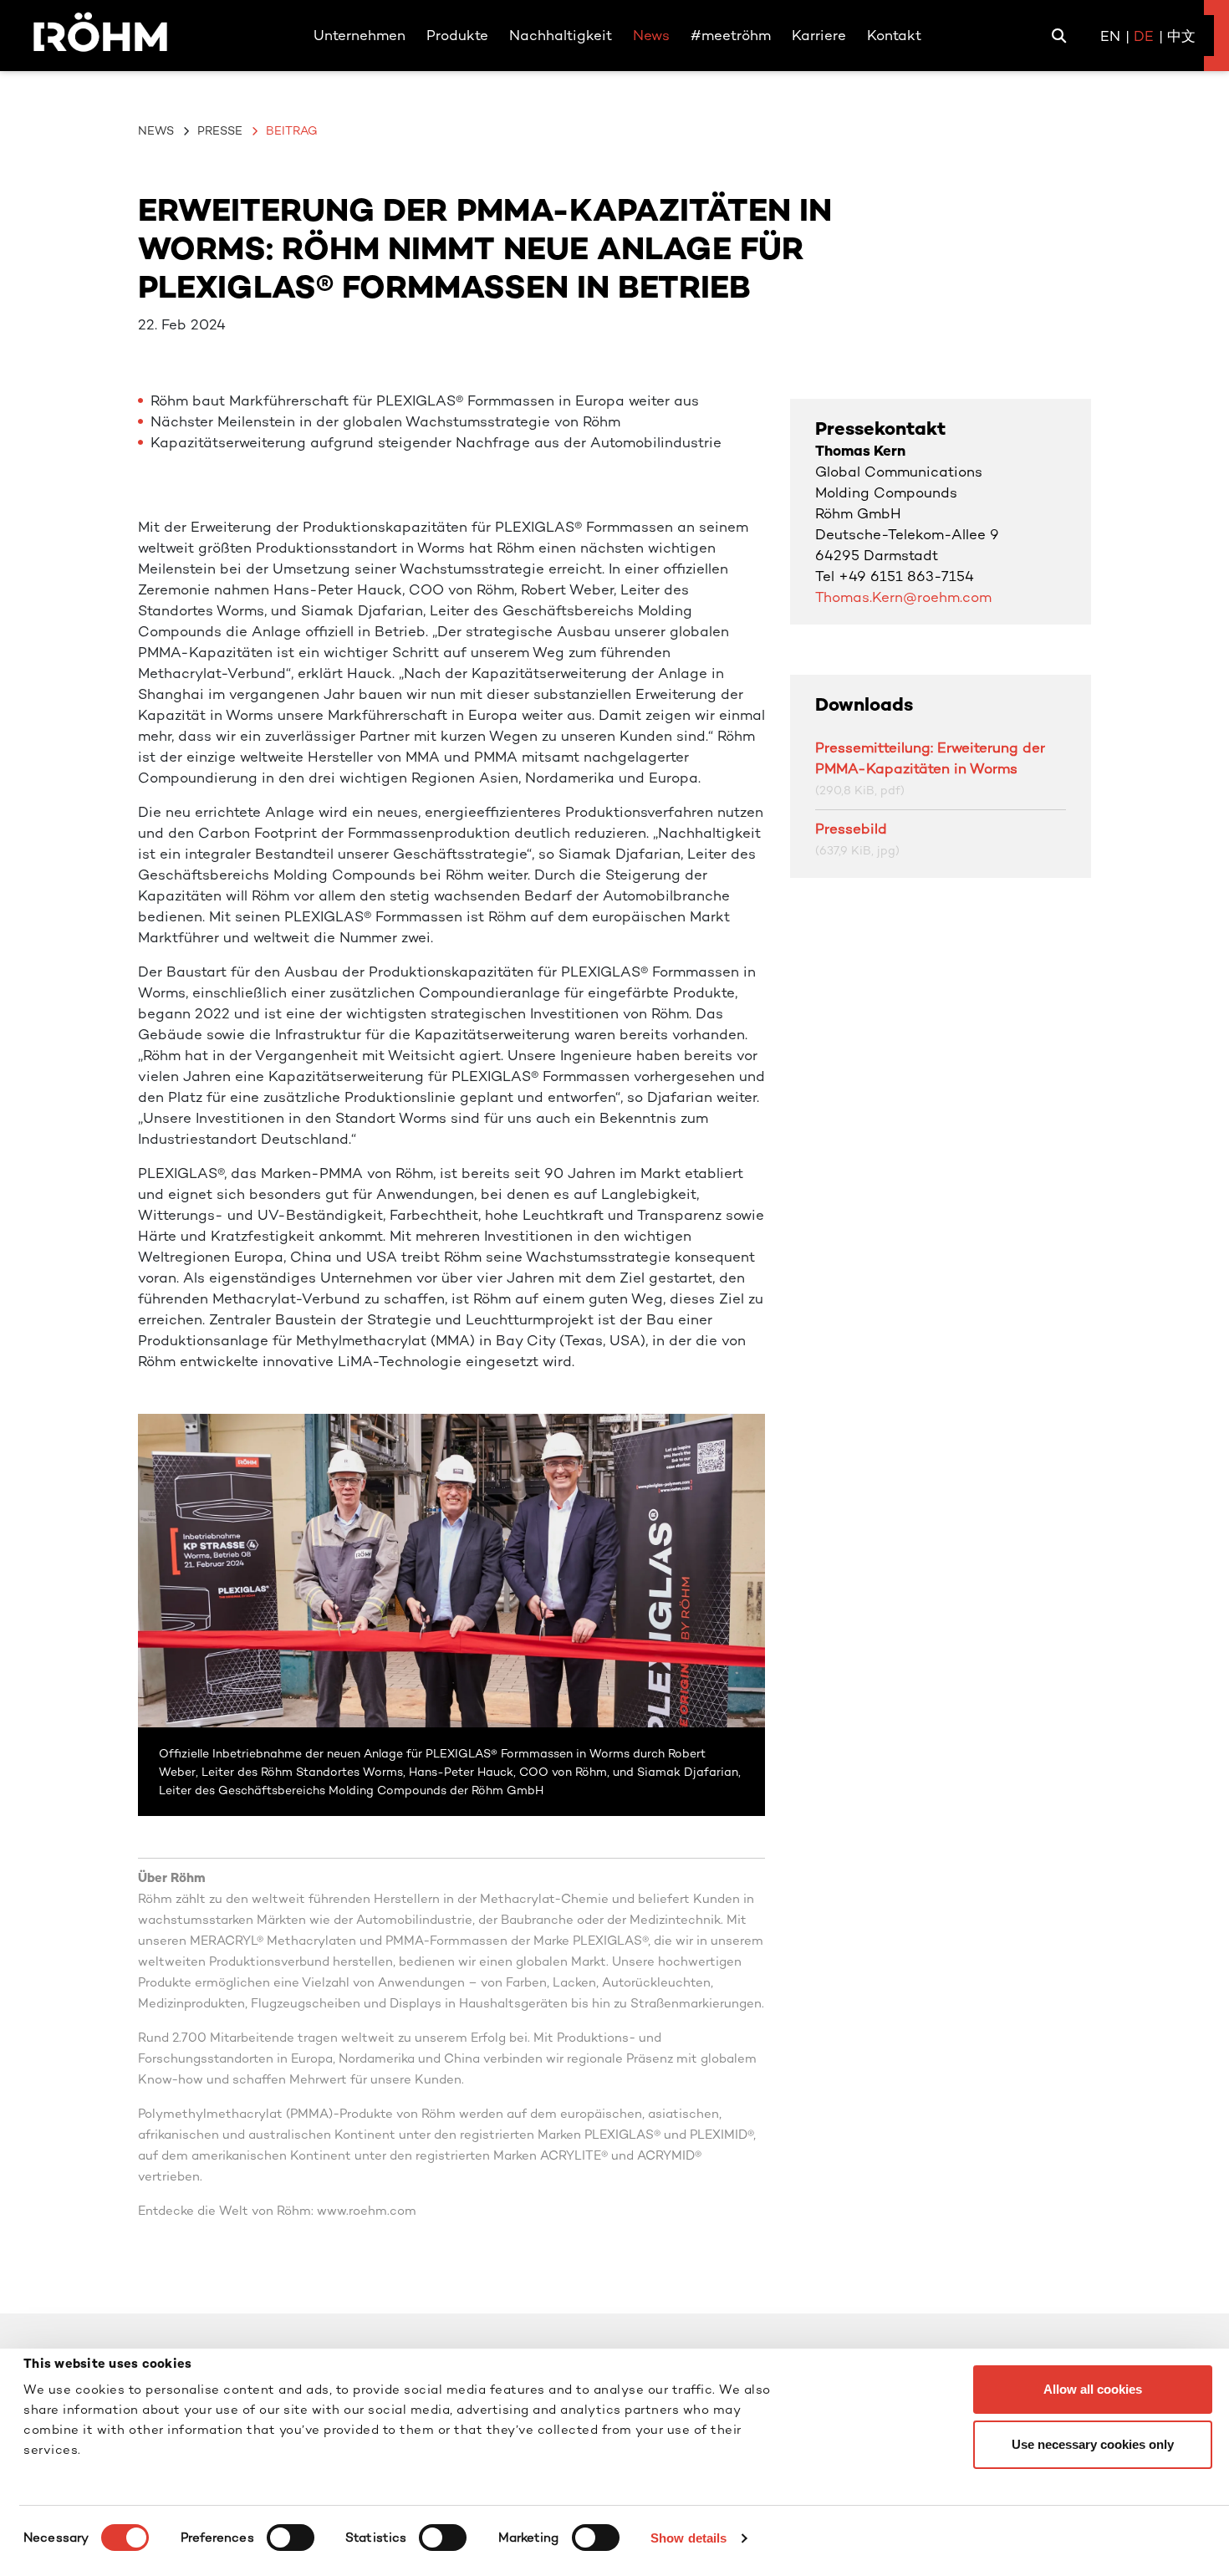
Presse (220, 130)
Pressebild (851, 829)
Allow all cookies (1093, 2389)
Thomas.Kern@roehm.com (903, 597)
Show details (688, 2538)
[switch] (291, 2538)
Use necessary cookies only (1093, 2444)
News (156, 130)
